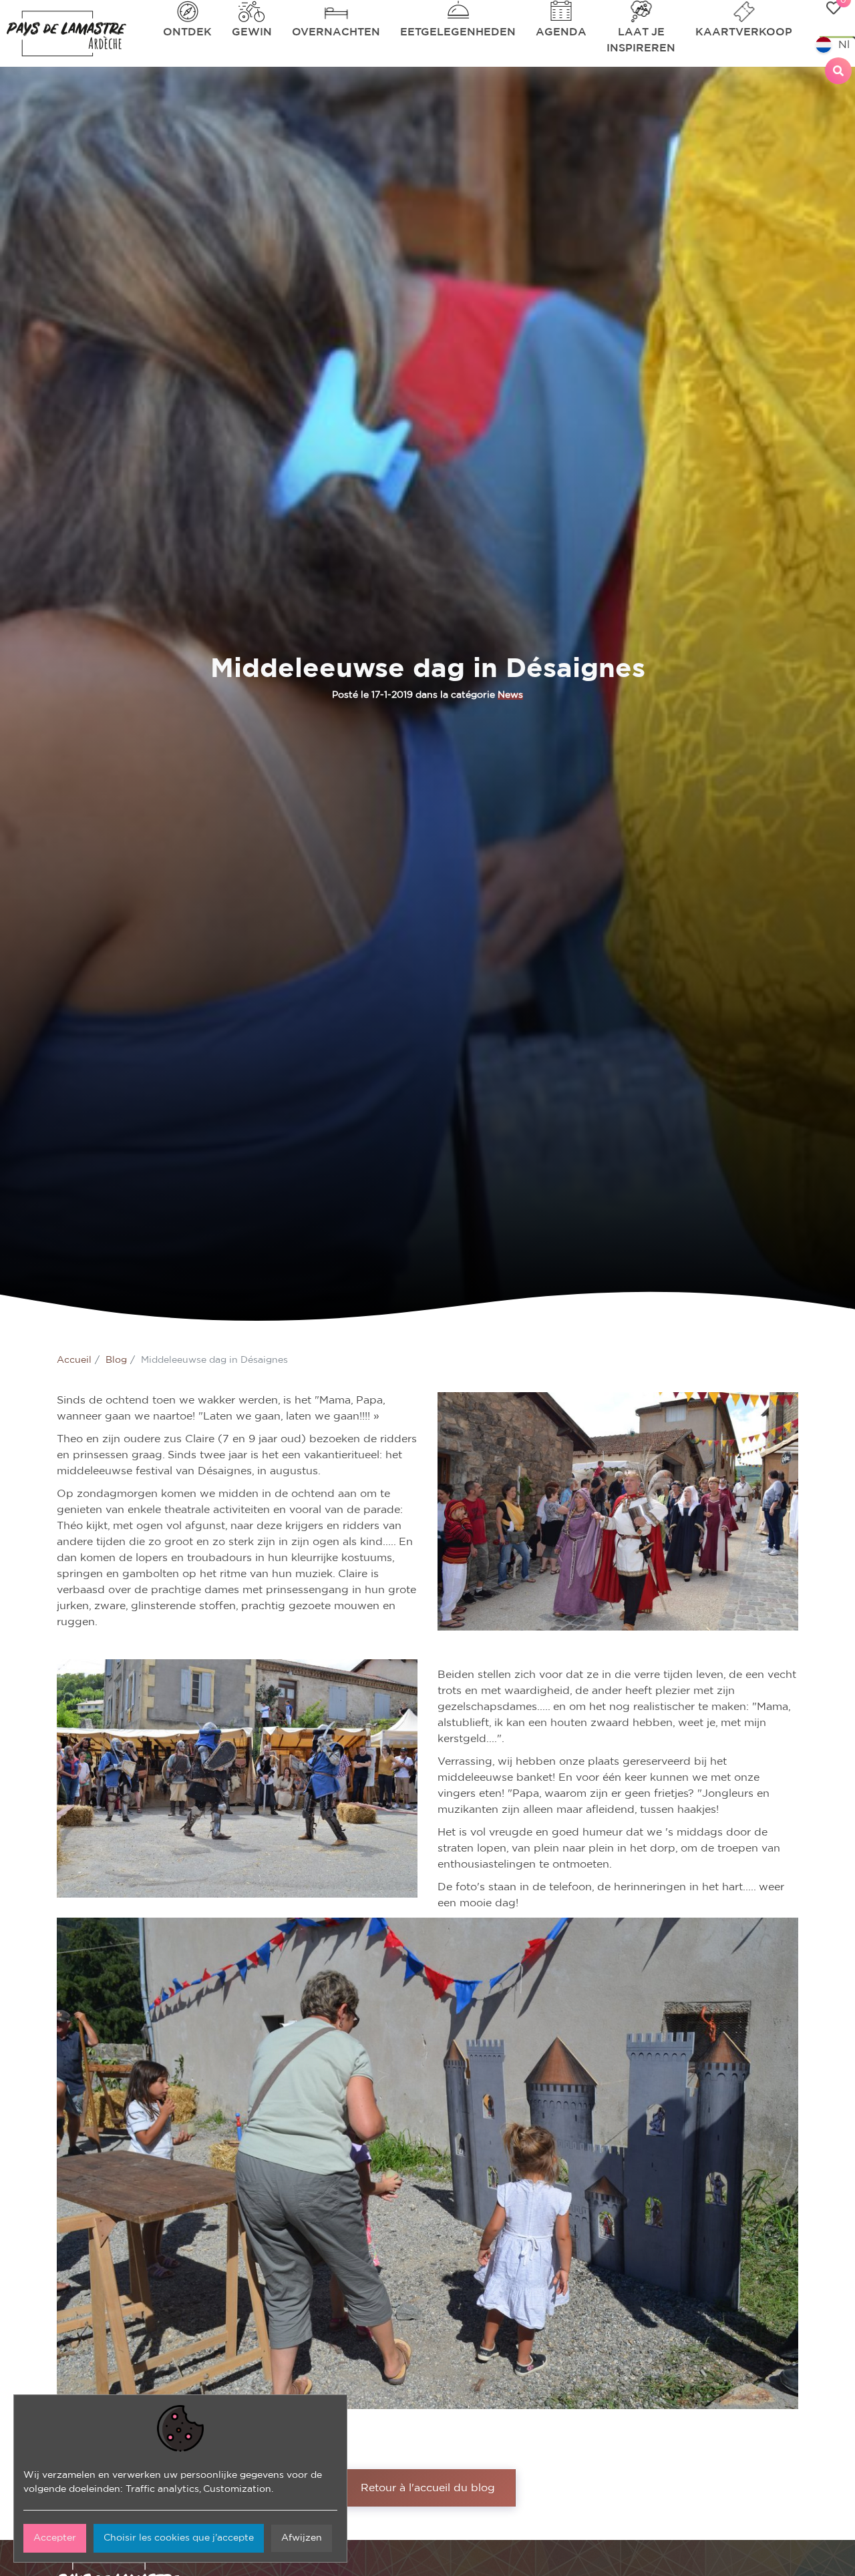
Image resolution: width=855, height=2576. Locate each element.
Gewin (252, 32)
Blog (116, 1360)
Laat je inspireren (641, 40)
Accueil (74, 1360)
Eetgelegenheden (458, 32)
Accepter (55, 2538)
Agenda (561, 32)
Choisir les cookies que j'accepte (179, 2538)
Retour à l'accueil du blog (428, 2488)
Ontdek (187, 32)
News (510, 695)
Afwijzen (302, 2538)
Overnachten (336, 32)
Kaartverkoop (744, 32)
